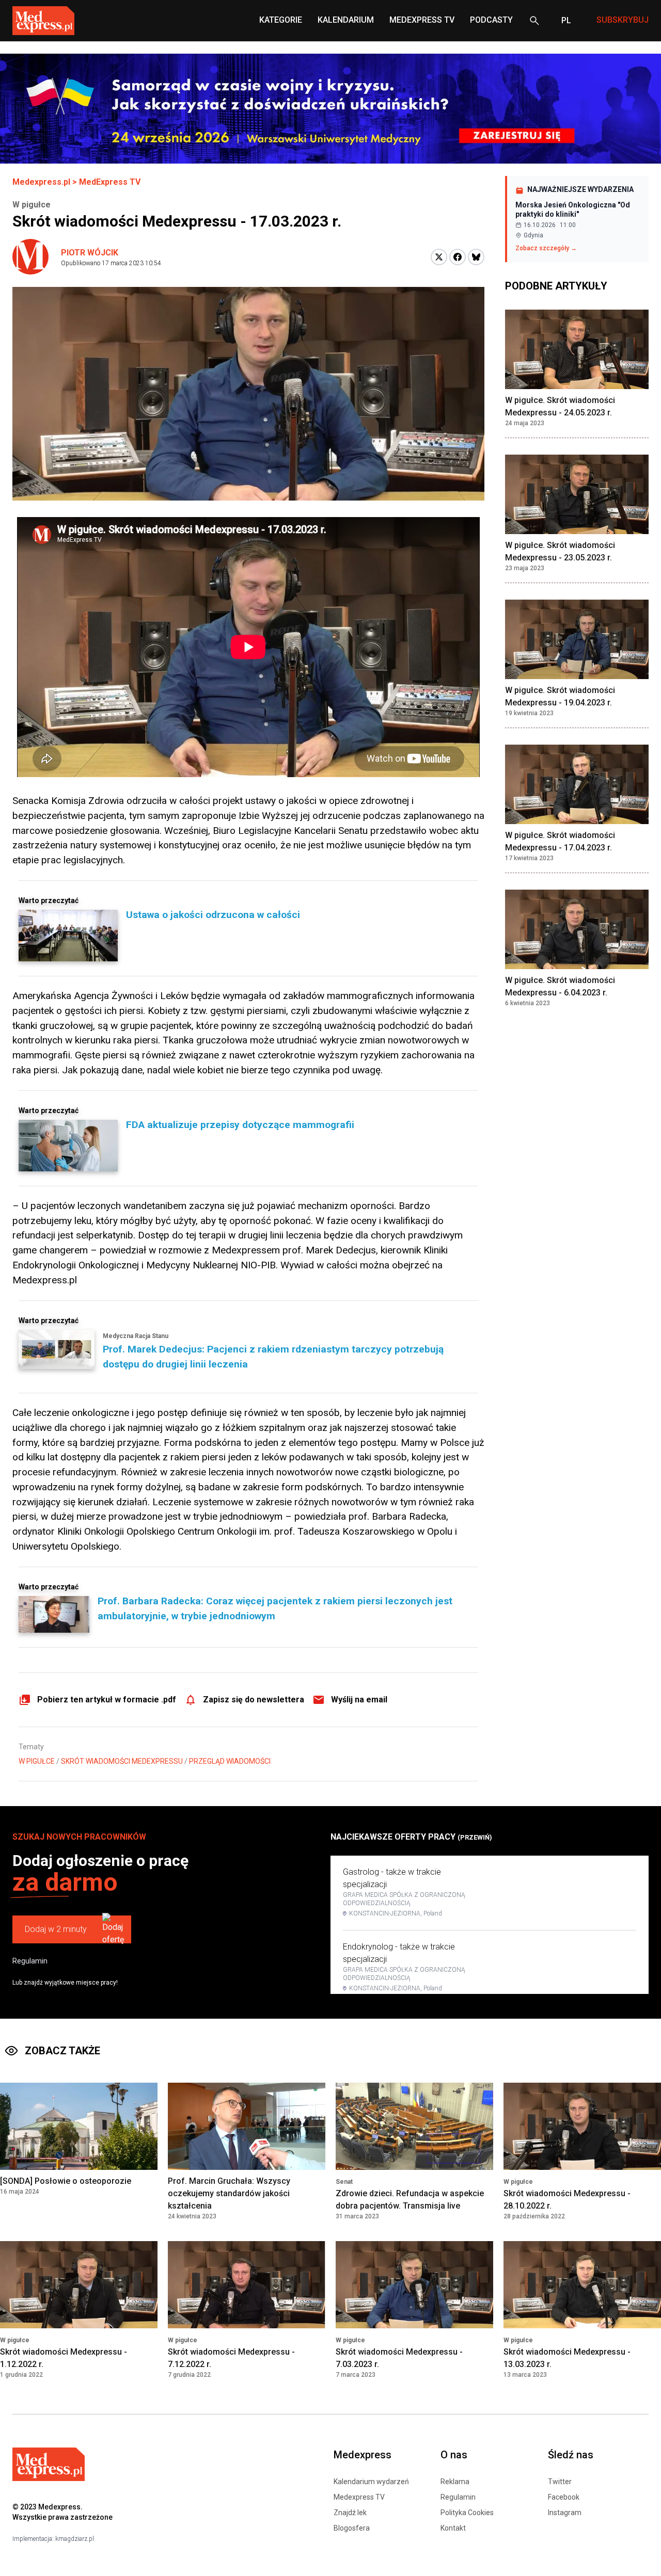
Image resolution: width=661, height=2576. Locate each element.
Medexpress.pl (41, 182)
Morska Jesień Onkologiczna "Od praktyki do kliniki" (573, 210)
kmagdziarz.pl (75, 2539)
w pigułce (37, 1761)
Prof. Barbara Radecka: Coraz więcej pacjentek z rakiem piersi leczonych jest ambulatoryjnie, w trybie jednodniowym (275, 1608)
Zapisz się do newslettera (254, 1700)
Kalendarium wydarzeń (371, 2482)
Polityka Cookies (467, 2513)
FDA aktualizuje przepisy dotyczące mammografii (240, 1125)
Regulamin (30, 1961)
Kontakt (453, 2528)
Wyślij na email (359, 1700)
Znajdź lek (350, 2513)
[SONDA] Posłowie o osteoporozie (66, 2181)
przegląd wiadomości (230, 1761)
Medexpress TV (359, 2497)
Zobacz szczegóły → (546, 248)
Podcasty (491, 20)
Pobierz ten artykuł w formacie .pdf (107, 1700)
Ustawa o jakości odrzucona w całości (213, 915)
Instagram (565, 2513)
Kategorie (281, 20)
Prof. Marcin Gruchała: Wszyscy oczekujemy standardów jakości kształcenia (229, 2193)
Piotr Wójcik (90, 253)
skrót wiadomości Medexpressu (122, 1761)
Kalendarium (346, 20)
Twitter (560, 2482)
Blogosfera (352, 2528)
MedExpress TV (422, 20)
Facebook (564, 2497)
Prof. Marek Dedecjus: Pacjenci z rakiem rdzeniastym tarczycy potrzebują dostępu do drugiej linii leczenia (273, 1357)
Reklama (455, 2482)
